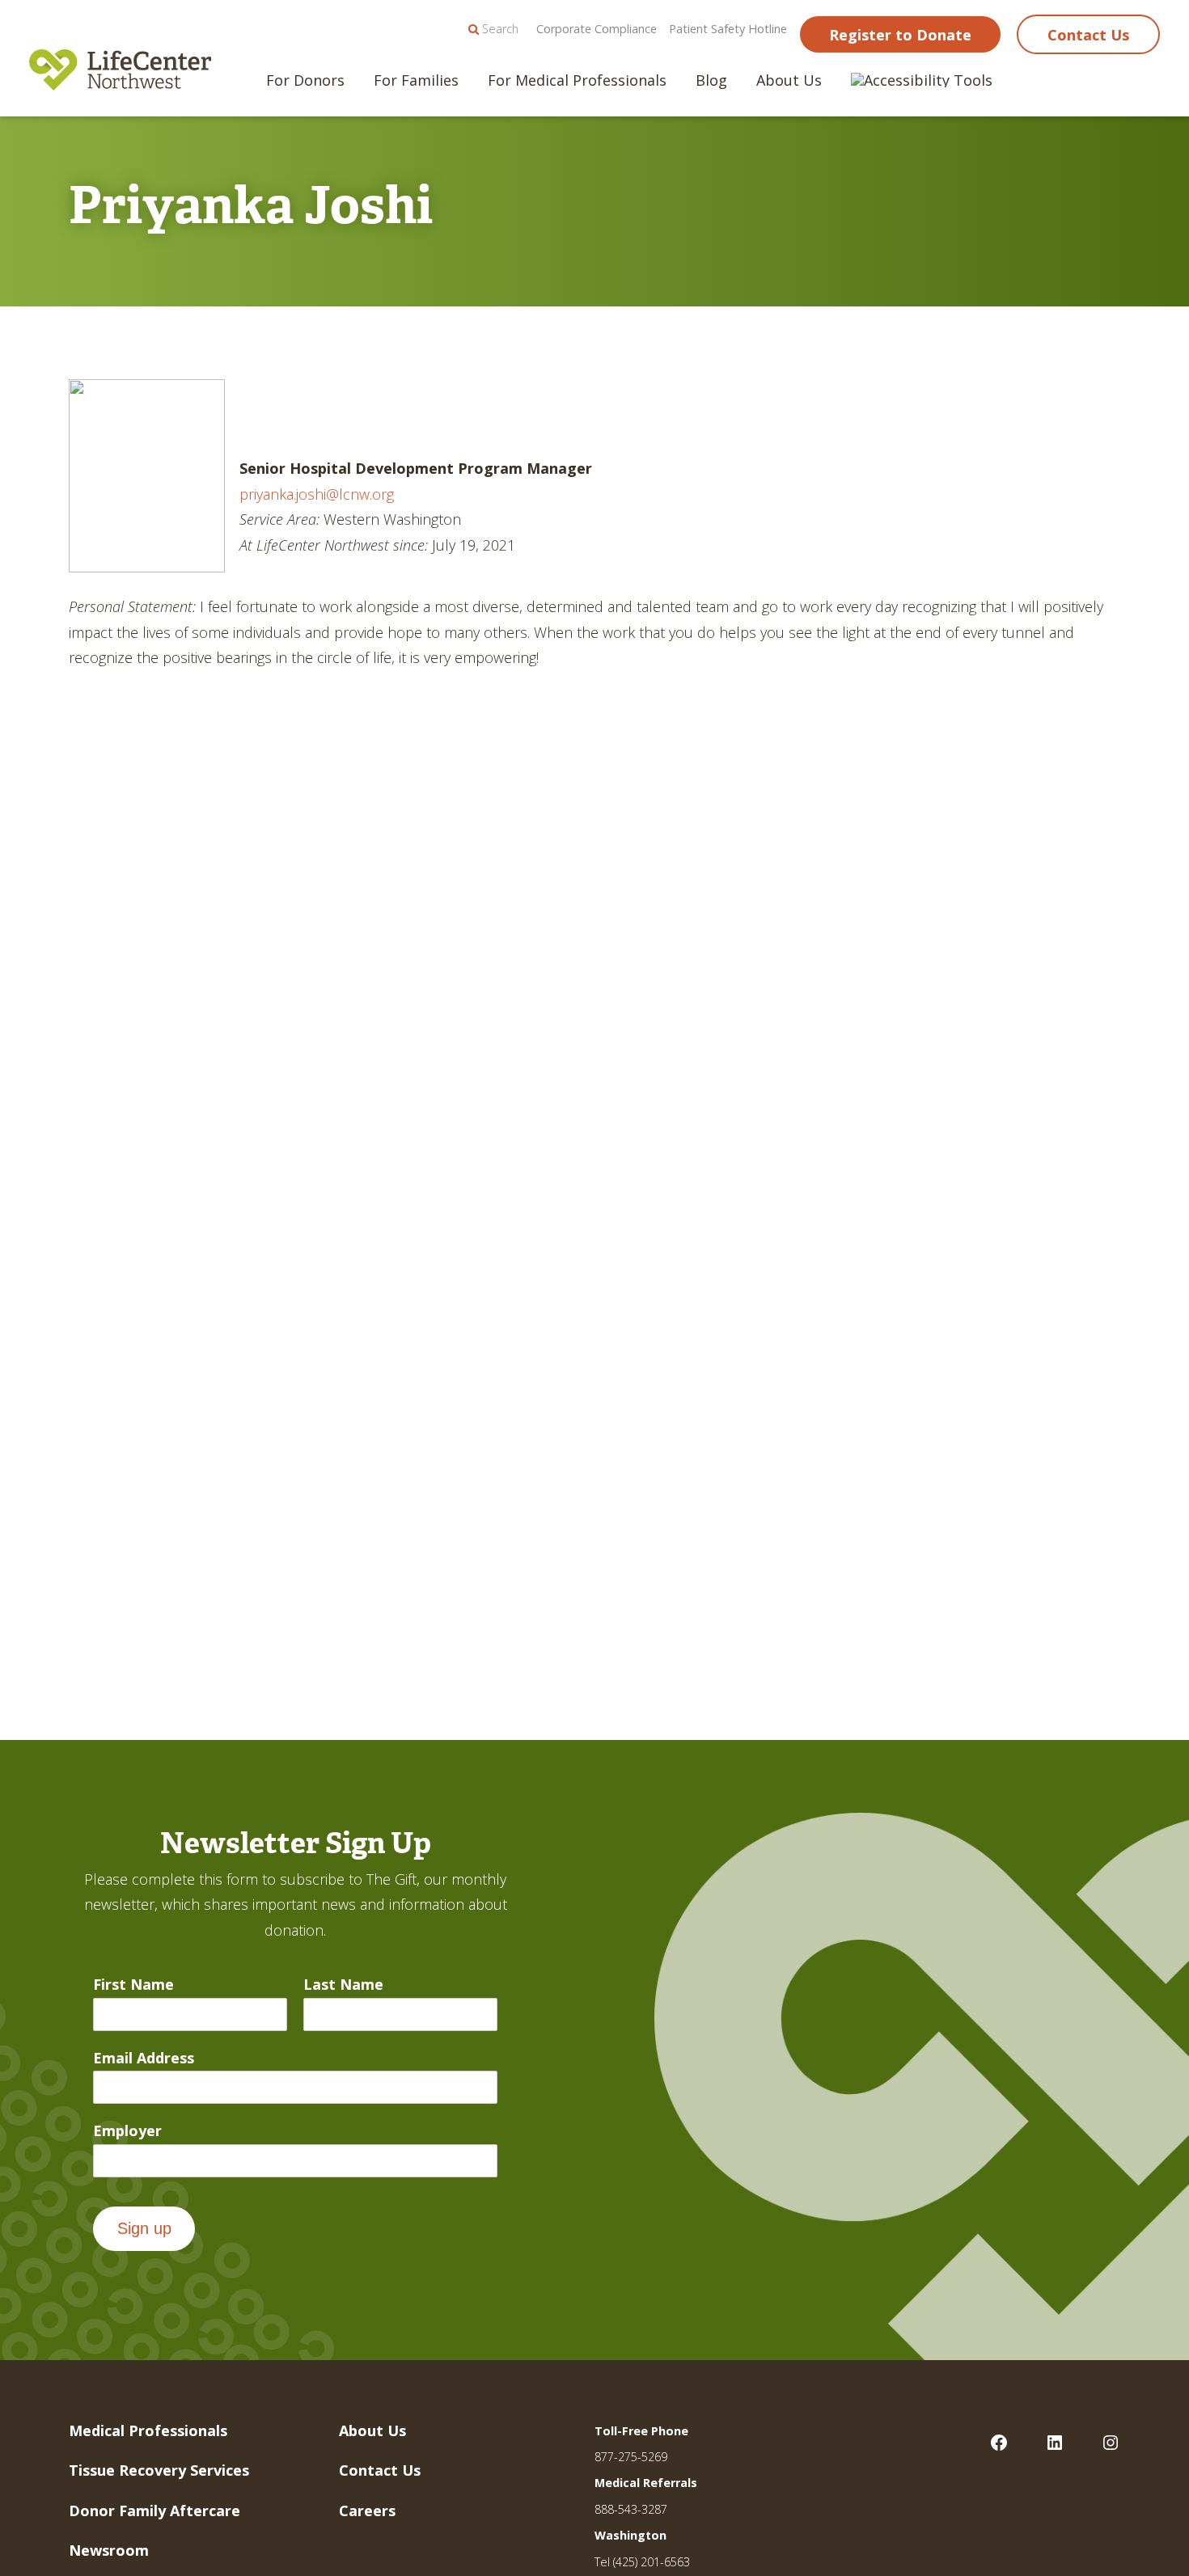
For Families (416, 80)
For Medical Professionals (577, 80)
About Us (789, 80)
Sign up (144, 2228)
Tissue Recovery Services (159, 2470)
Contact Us (1088, 35)
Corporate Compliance (597, 29)
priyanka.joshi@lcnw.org (317, 494)
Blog (711, 80)
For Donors (305, 80)
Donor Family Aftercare (154, 2511)
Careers (367, 2511)
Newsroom (109, 2550)
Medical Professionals (148, 2430)
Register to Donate (900, 35)
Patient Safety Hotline (728, 29)
